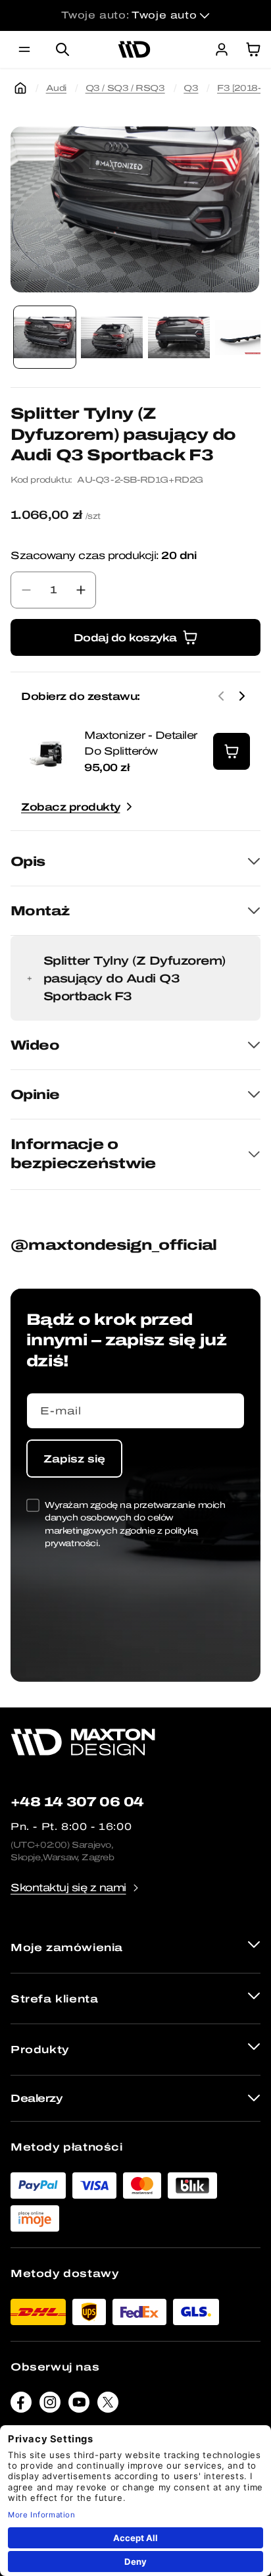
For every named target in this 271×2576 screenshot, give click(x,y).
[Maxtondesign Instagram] (50, 2405)
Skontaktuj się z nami (68, 1888)
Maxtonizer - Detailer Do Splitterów (141, 743)
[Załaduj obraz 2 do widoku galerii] (112, 337)
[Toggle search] (62, 49)
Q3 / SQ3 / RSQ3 (125, 88)
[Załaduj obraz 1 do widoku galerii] (45, 337)
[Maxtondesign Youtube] (79, 2405)
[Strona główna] (20, 88)
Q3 (191, 88)
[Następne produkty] (242, 696)
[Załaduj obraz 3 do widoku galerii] (179, 337)
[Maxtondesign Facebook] (21, 2405)
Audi (56, 88)
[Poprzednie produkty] (221, 696)
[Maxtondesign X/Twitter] (108, 2405)
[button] (24, 49)
